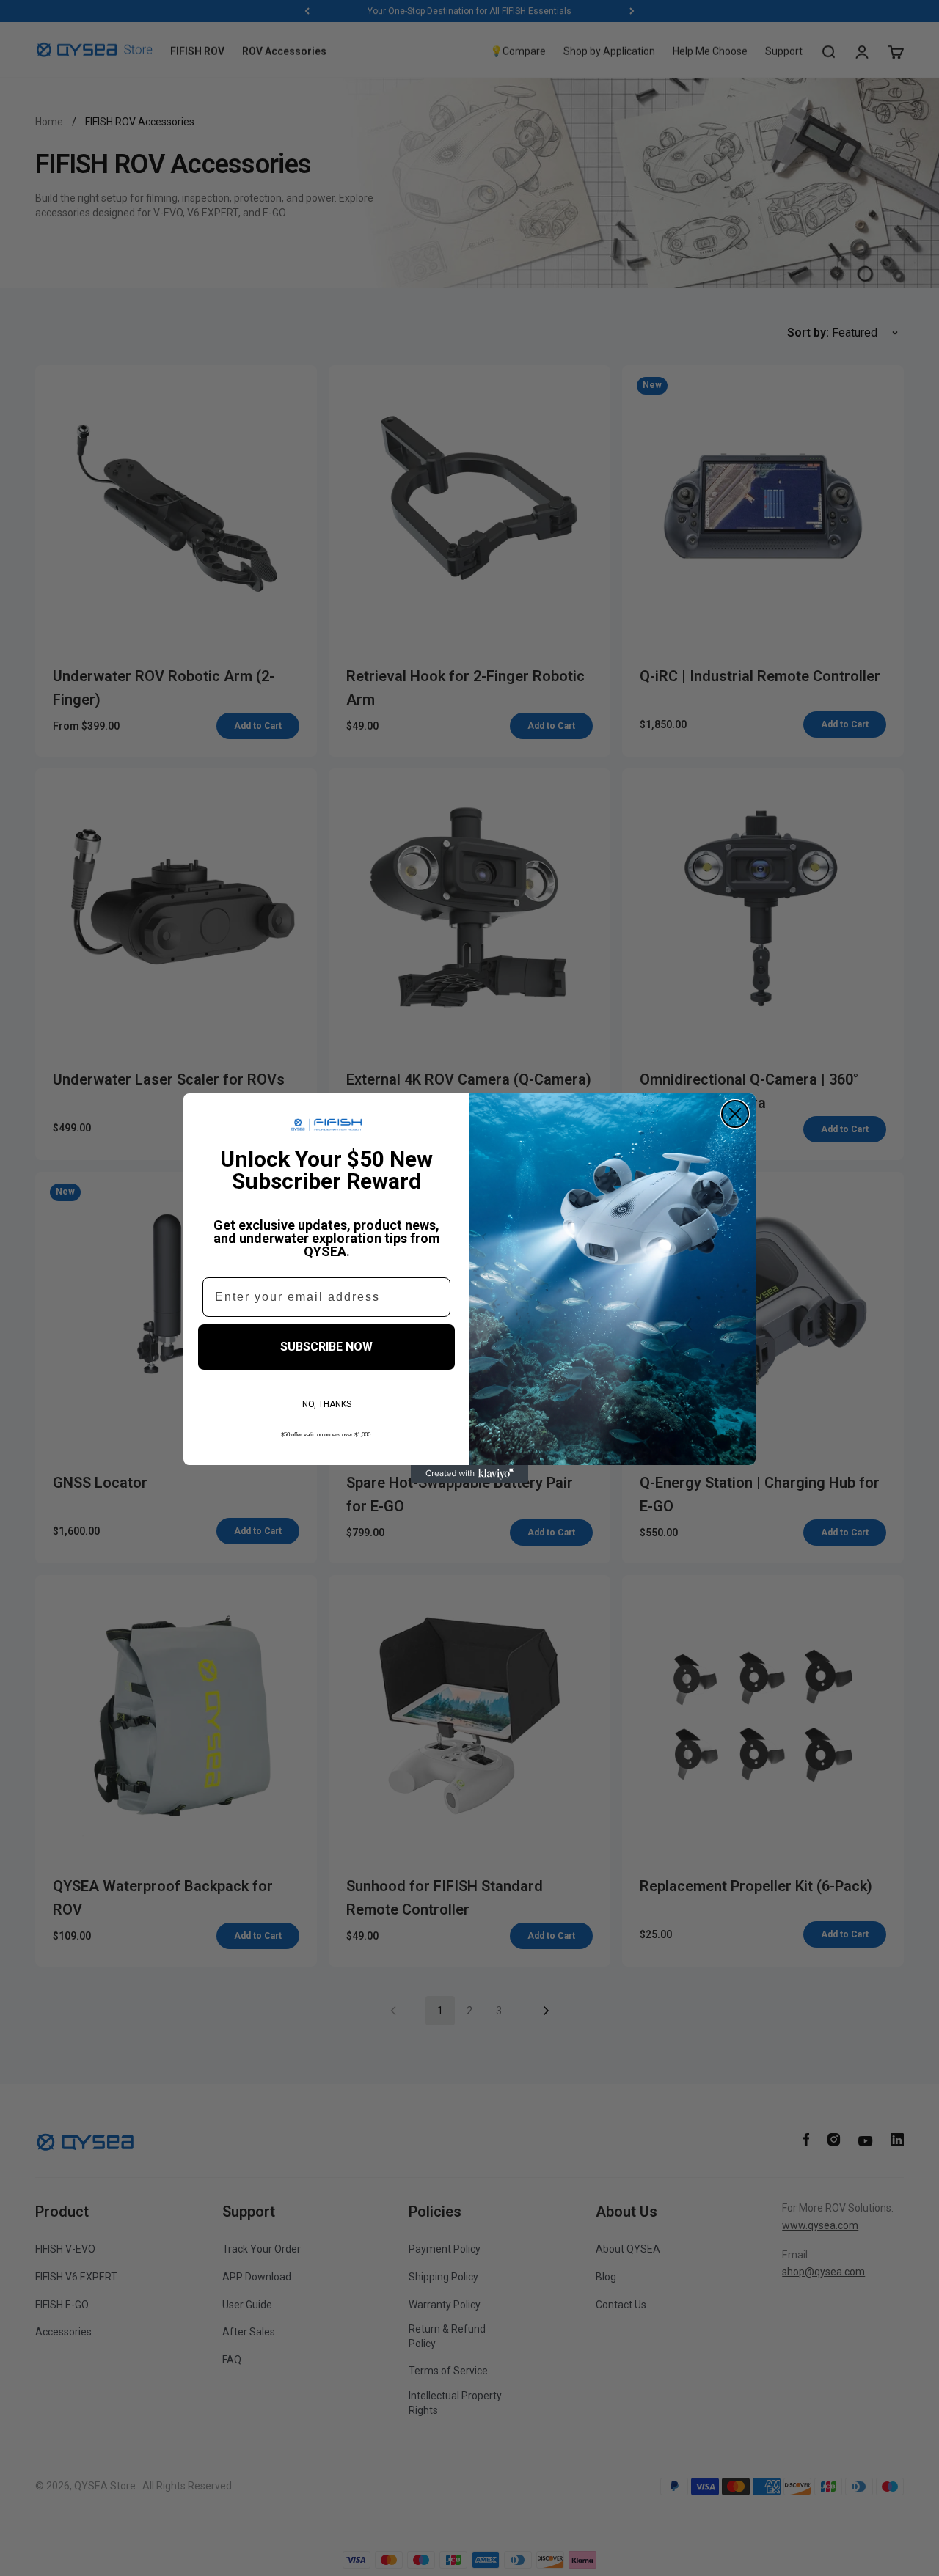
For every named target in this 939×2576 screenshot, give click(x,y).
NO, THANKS (327, 1404)
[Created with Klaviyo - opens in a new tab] (469, 1474)
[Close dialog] (735, 1114)
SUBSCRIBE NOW (326, 1347)
